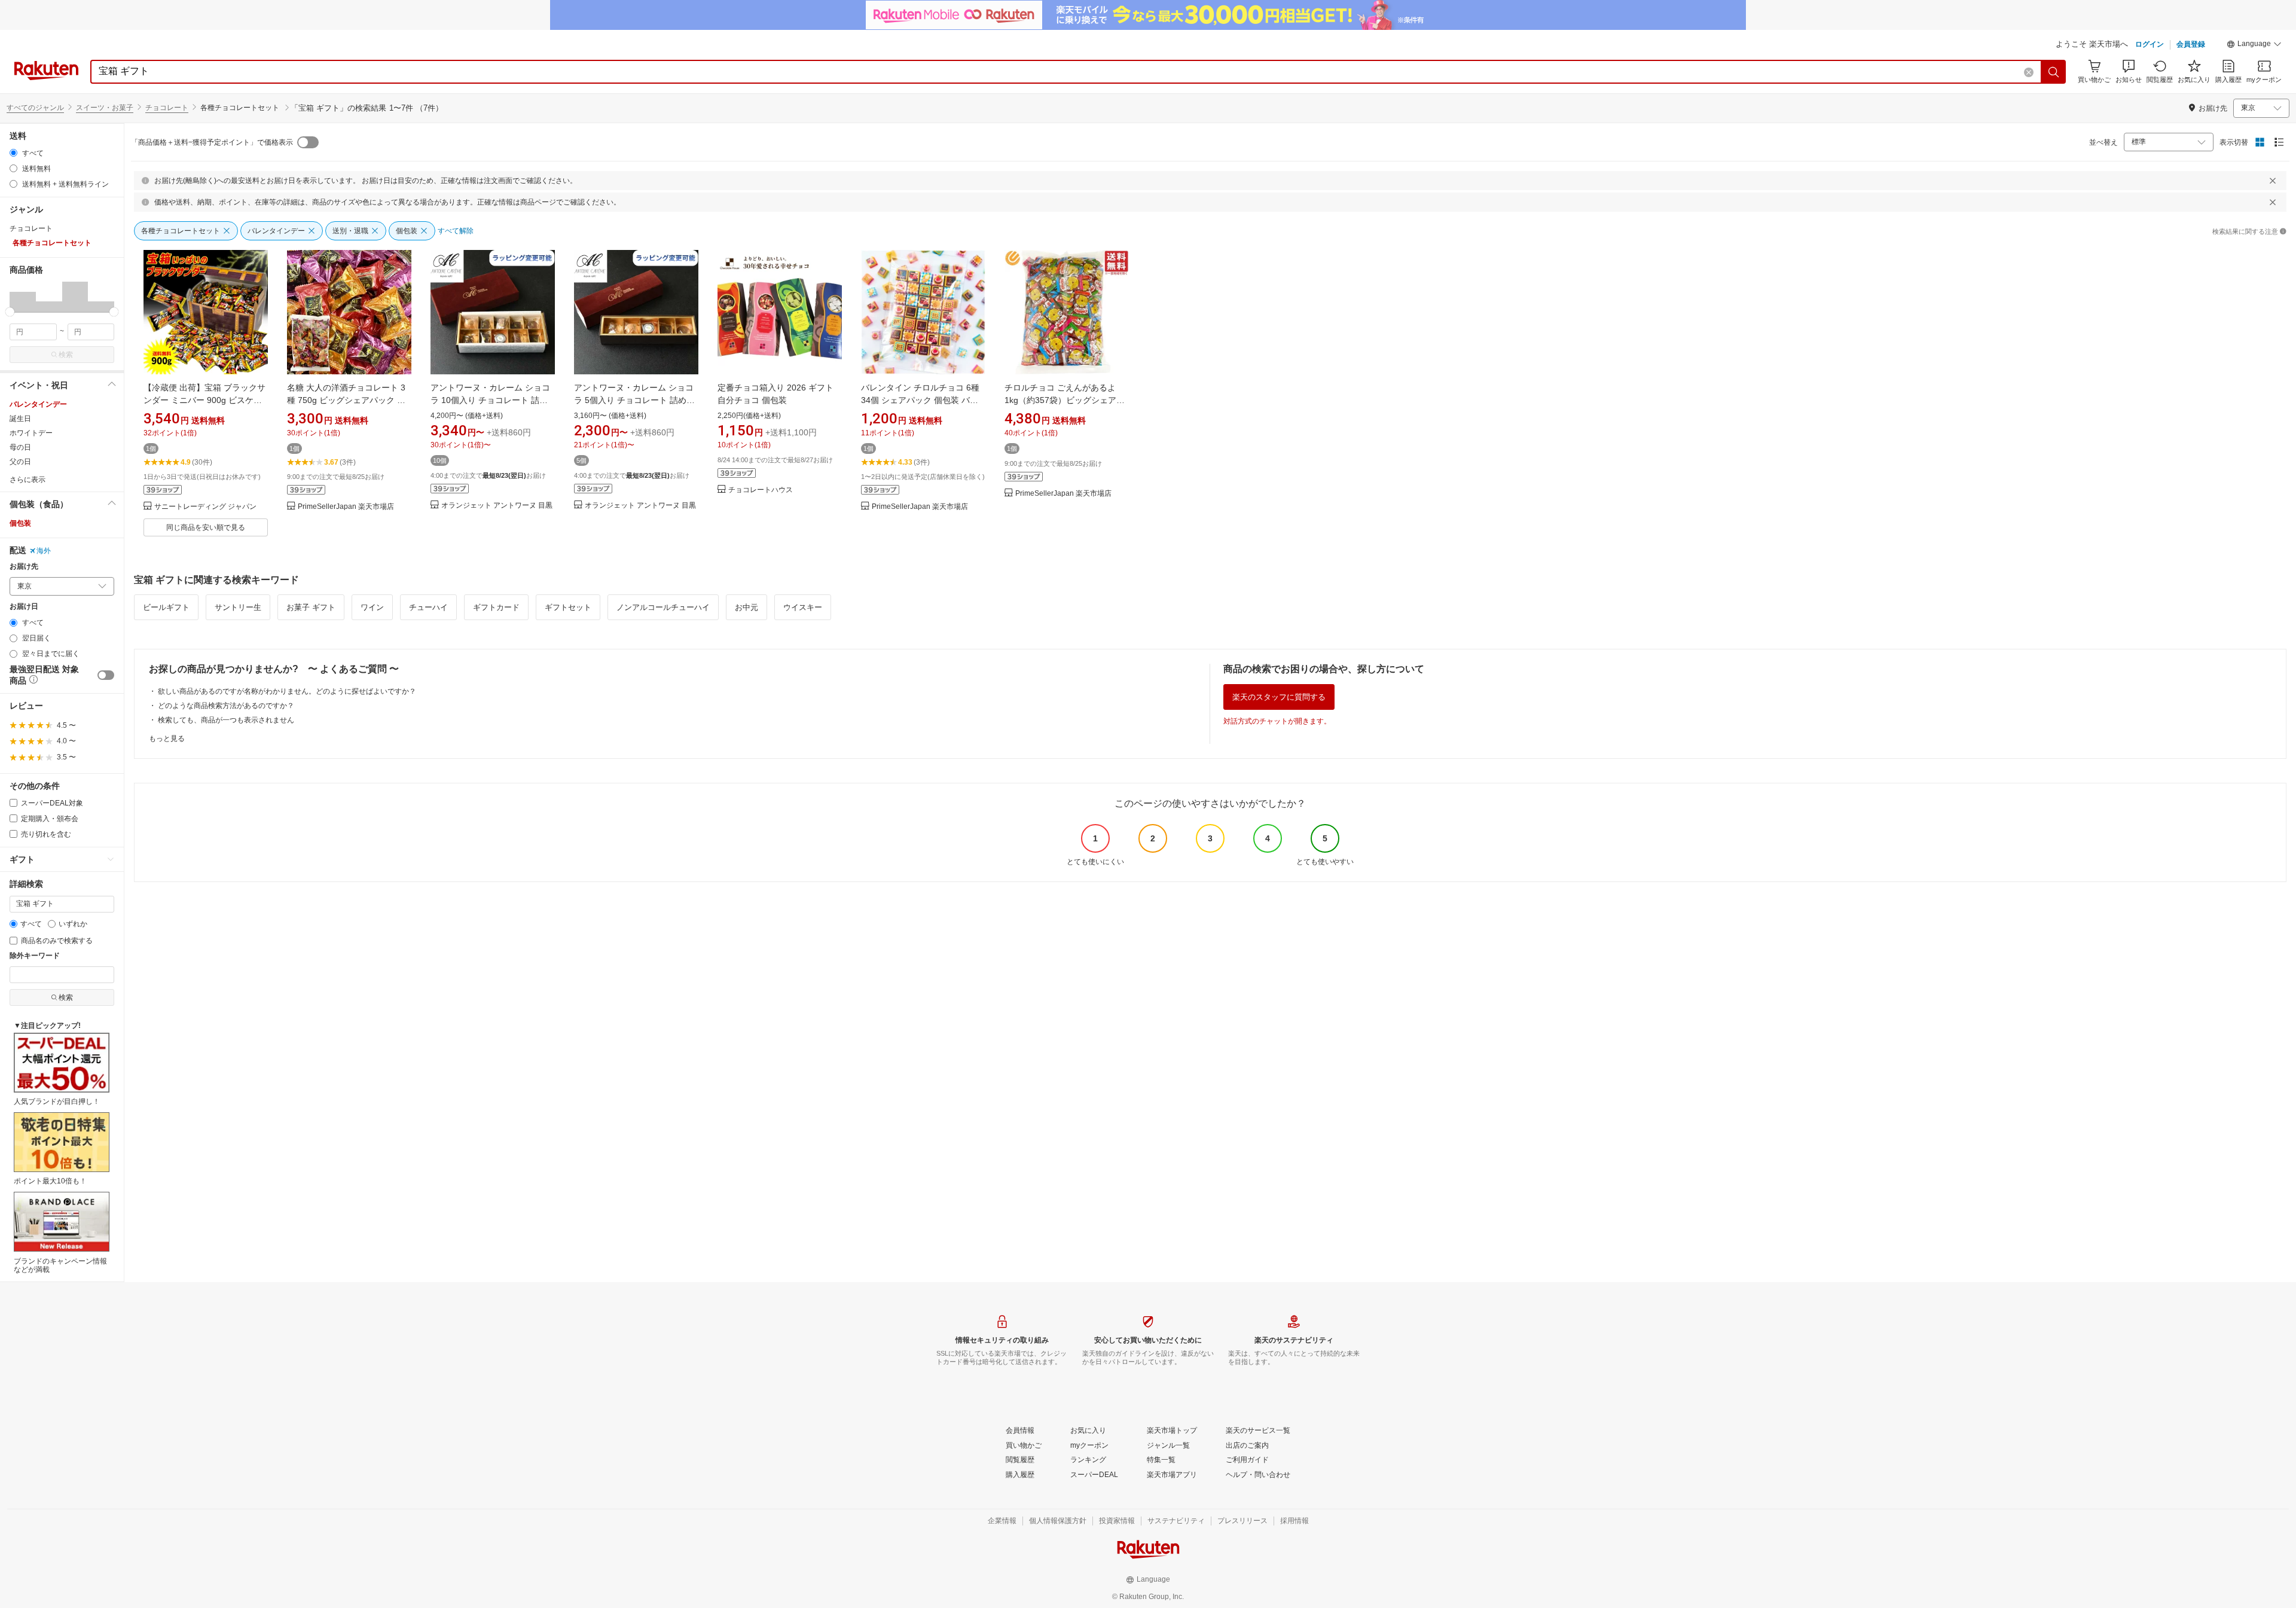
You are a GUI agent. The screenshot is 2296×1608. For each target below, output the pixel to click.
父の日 (20, 462)
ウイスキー (803, 607)
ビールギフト (166, 607)
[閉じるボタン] (2273, 181)
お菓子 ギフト (311, 607)
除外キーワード (35, 956)
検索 (66, 355)
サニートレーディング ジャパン (205, 507)
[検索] (2054, 72)
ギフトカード (496, 607)
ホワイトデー (31, 433)
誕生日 (20, 419)
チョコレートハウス (761, 490)
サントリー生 (238, 607)
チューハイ (428, 607)
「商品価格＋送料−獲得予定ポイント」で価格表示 (212, 142)
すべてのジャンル (35, 108)
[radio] (13, 153)
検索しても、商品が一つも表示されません (226, 720)
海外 (44, 551)
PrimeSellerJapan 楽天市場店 (346, 507)
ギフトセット (568, 607)
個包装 (20, 523)
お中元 (746, 607)
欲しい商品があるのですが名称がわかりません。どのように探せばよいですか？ (287, 691)
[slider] (10, 312)
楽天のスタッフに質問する (1279, 697)
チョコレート (167, 108)
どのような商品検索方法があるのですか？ (226, 706)
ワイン (372, 607)
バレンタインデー (38, 404)
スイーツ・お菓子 (105, 108)
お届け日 (24, 607)
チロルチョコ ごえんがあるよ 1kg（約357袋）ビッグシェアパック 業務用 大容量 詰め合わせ (1065, 400)
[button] (2254, 45)
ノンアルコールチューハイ (663, 607)
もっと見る (167, 739)
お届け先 (24, 567)
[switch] (106, 675)
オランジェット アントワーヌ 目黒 (497, 506)
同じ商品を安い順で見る (206, 527)
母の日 (20, 447)
